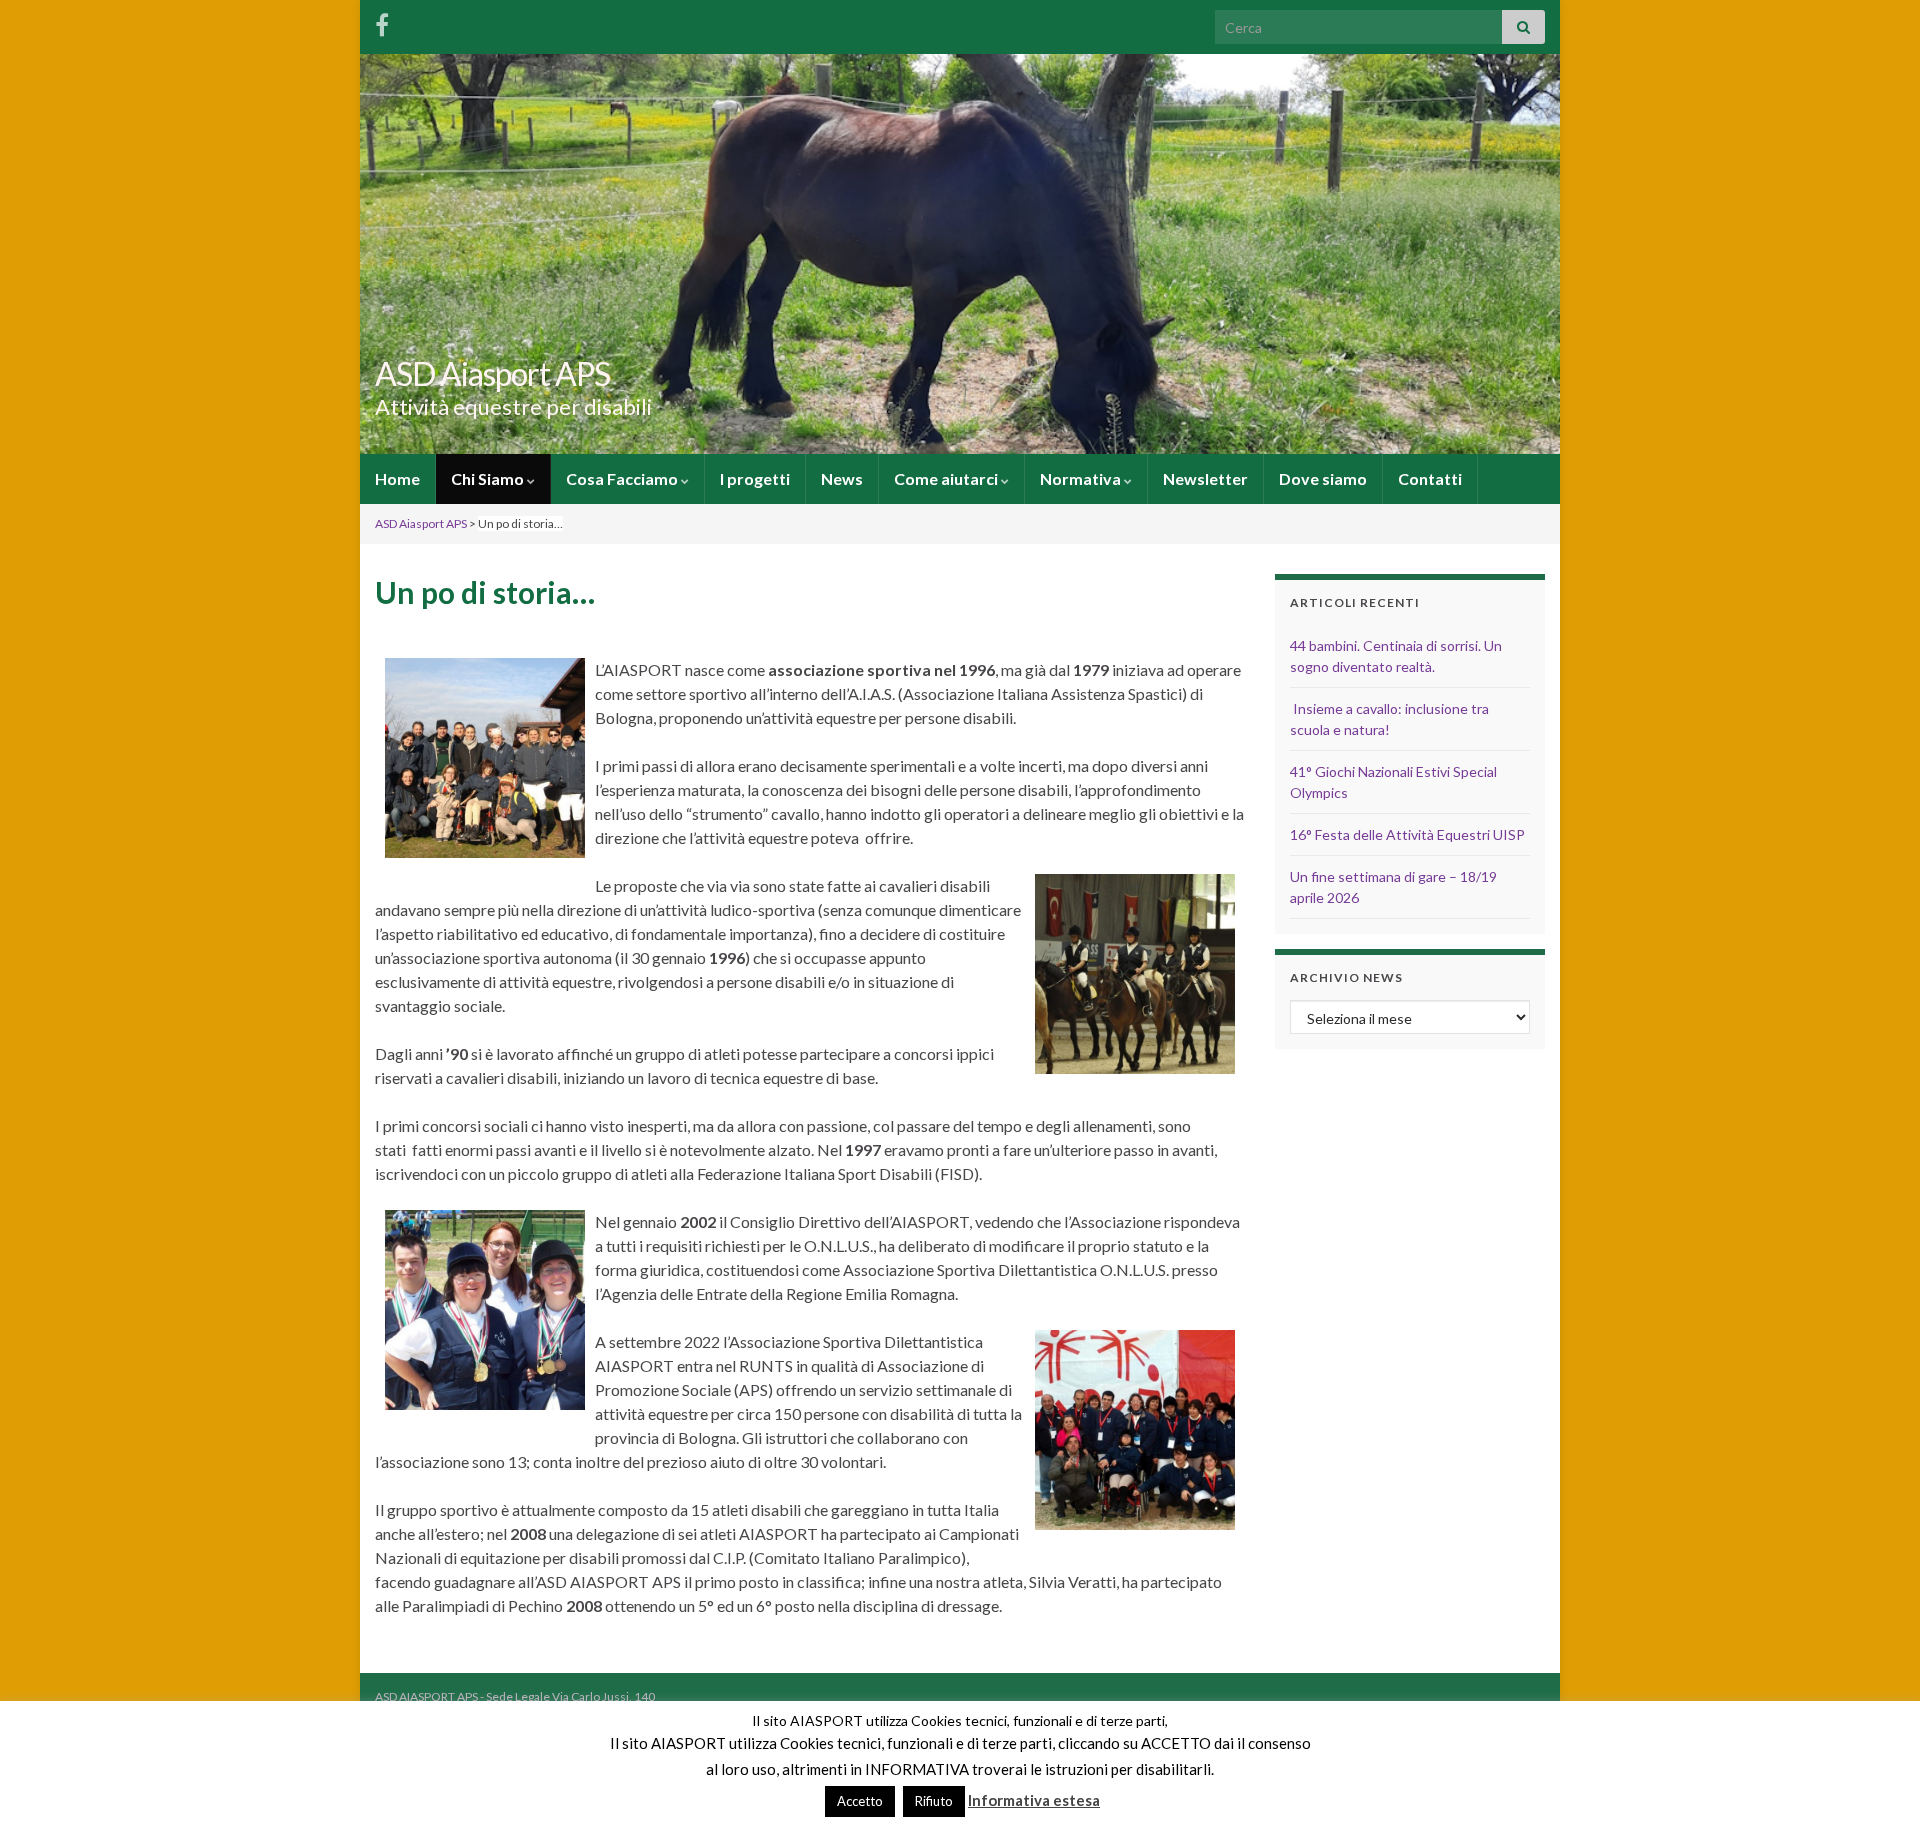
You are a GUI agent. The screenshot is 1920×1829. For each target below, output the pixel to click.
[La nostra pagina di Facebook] (382, 21)
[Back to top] (1875, 1784)
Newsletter (1205, 478)
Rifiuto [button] (934, 1801)
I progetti (755, 478)
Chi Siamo (489, 478)
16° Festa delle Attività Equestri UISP (1407, 834)
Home (397, 478)
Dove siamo (1323, 478)
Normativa (1082, 478)
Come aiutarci (947, 478)
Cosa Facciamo (623, 478)
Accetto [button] (860, 1801)
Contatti (1430, 478)
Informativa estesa (1034, 1800)
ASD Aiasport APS (492, 373)
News (842, 478)
